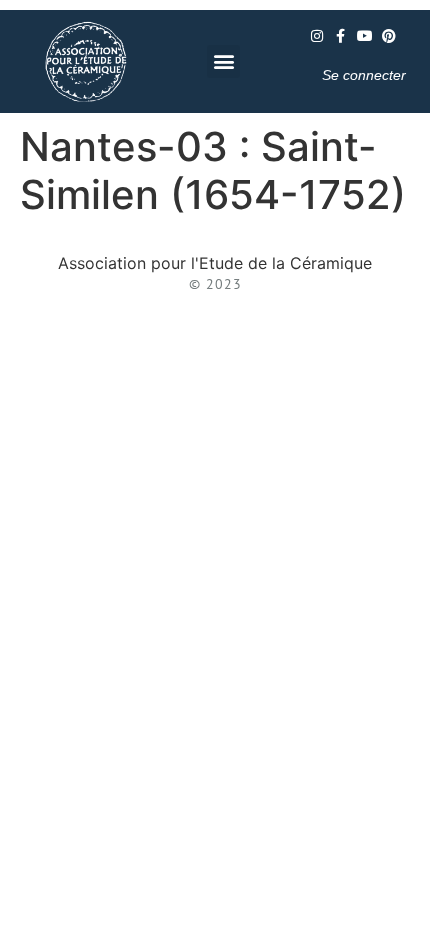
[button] (223, 61)
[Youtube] (365, 36)
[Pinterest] (389, 36)
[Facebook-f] (341, 36)
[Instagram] (317, 36)
